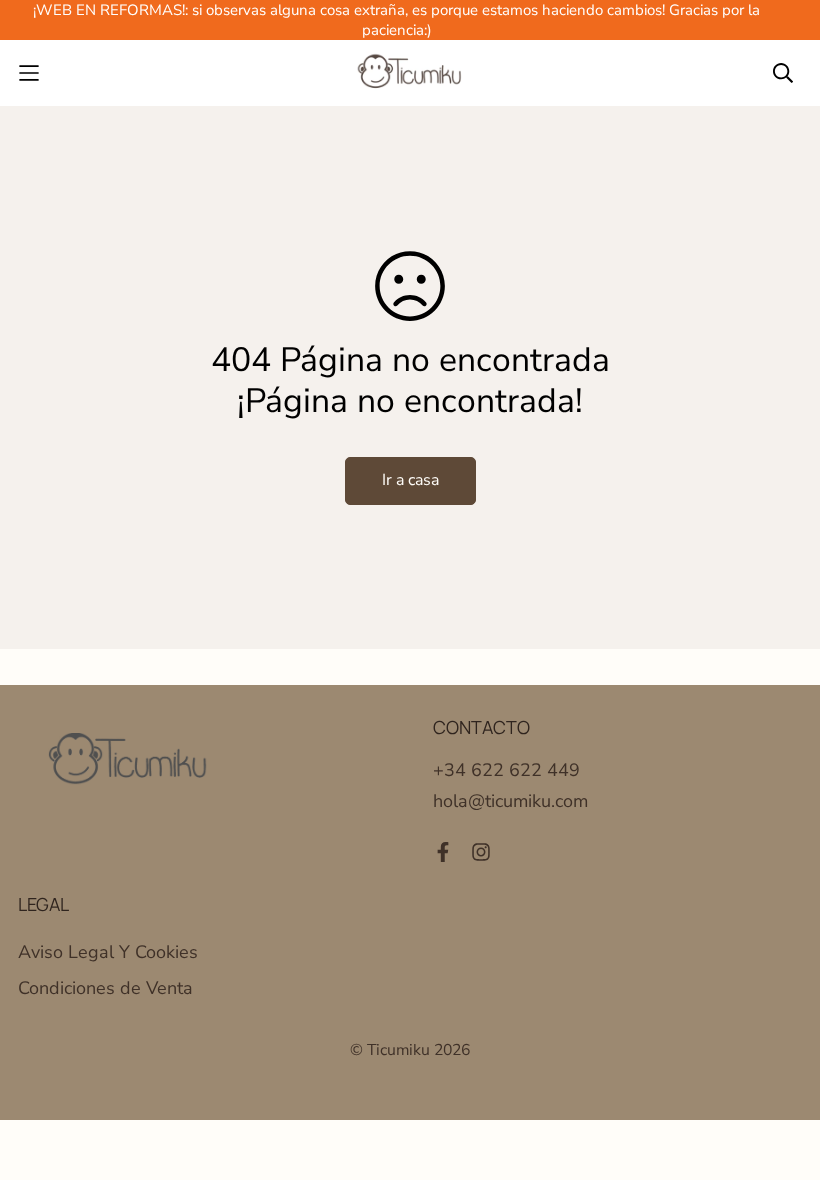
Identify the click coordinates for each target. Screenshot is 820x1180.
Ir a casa (410, 480)
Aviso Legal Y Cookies (108, 952)
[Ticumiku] (410, 73)
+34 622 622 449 (506, 770)
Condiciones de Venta (105, 988)
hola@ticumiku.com (510, 801)
